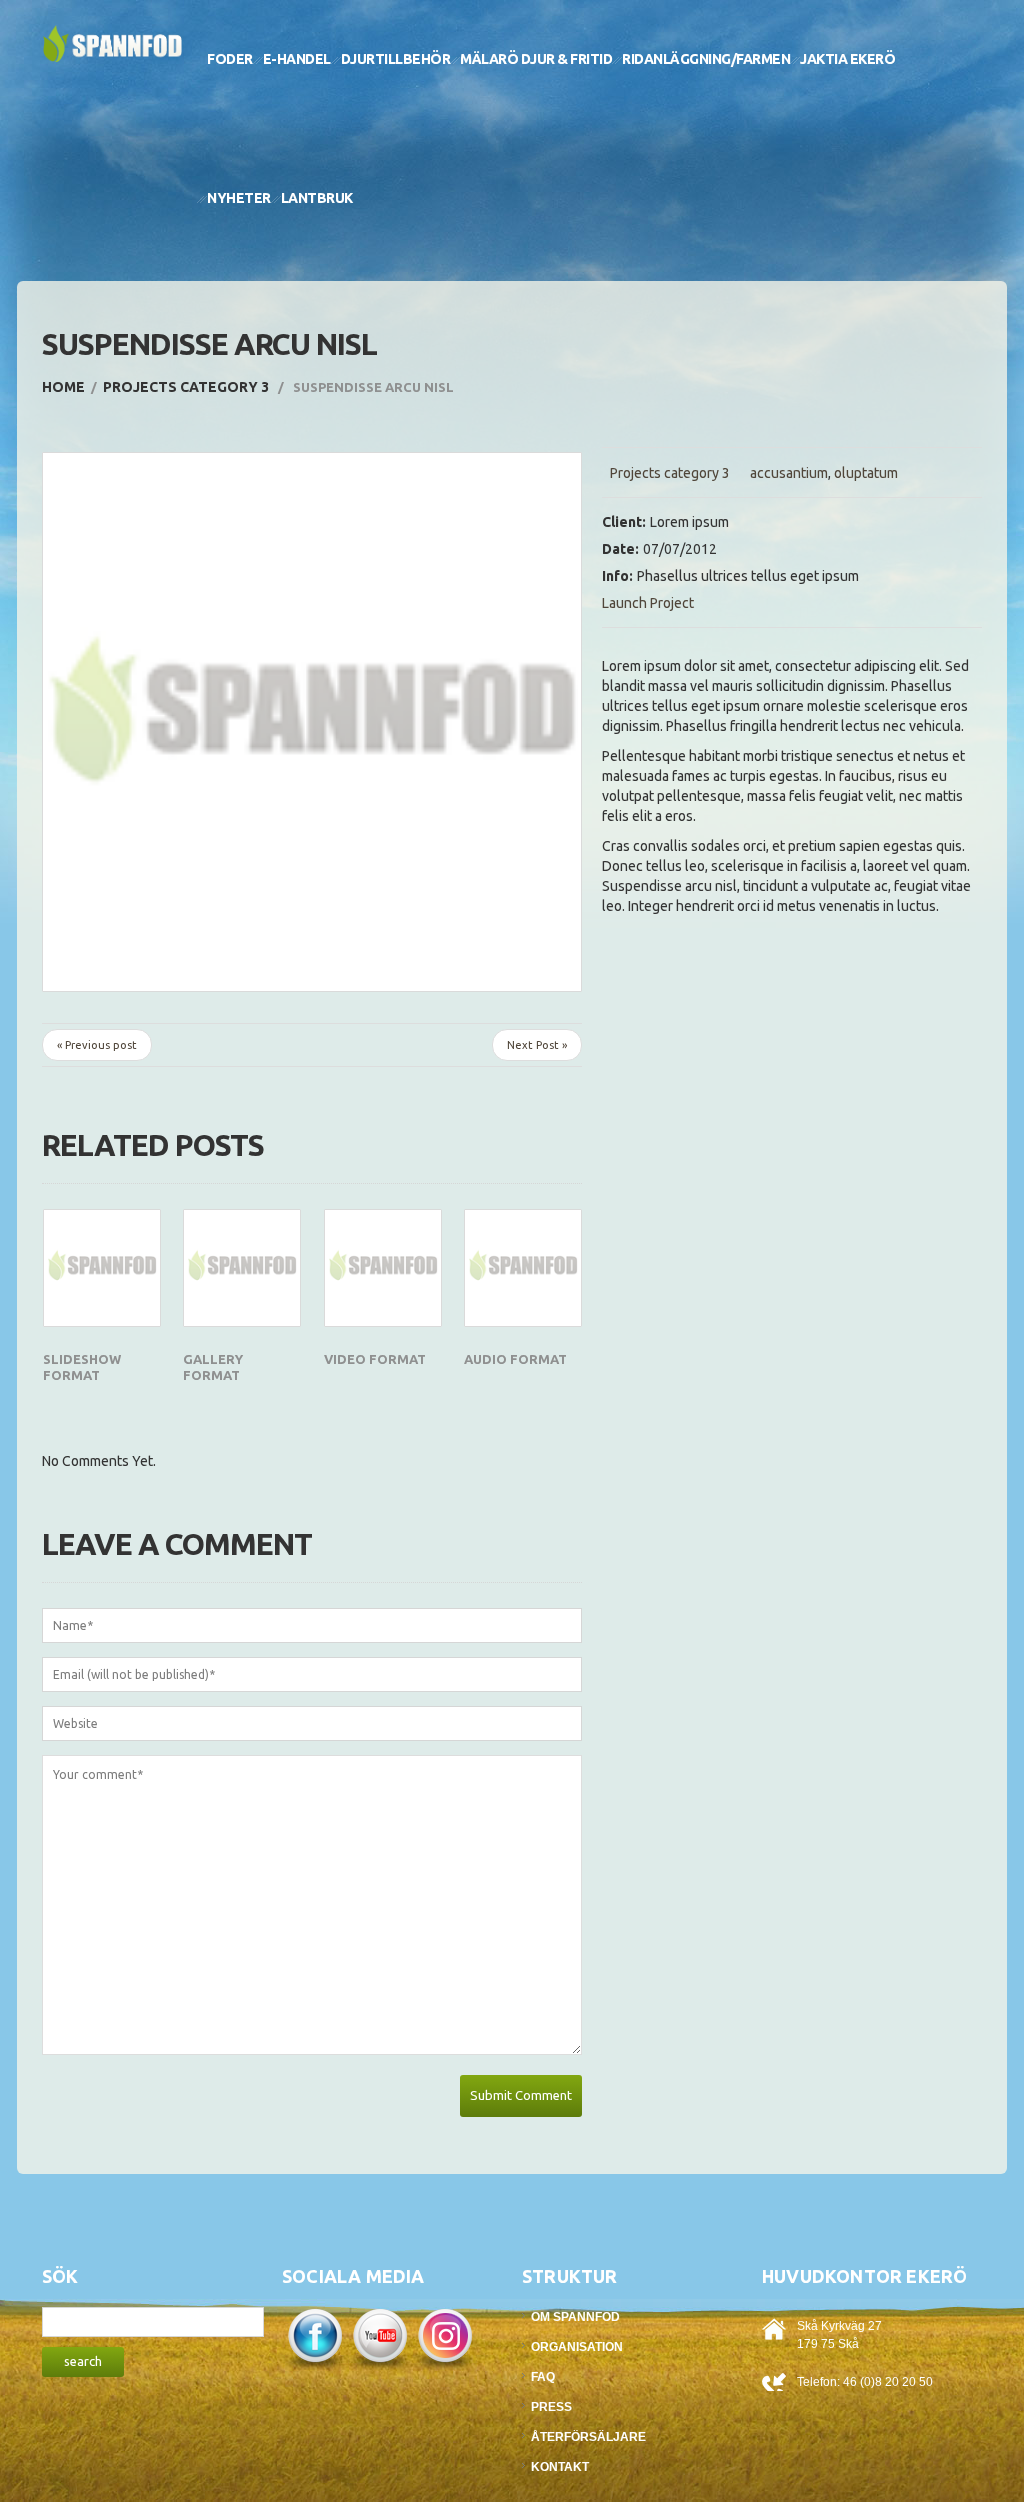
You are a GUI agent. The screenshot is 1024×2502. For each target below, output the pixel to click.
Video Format (375, 1359)
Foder (230, 59)
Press (551, 2407)
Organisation (577, 2347)
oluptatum (866, 473)
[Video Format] (383, 1268)
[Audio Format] (523, 1268)
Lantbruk (317, 198)
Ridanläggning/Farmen (706, 59)
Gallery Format (213, 1367)
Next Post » (537, 1045)
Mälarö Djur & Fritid (536, 59)
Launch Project (648, 603)
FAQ (543, 2377)
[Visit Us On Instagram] (444, 2337)
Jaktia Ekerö (847, 59)
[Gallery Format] (242, 1268)
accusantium (789, 473)
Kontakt (560, 2467)
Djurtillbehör (396, 59)
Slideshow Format (82, 1367)
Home (63, 387)
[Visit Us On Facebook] (314, 2337)
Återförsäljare (588, 2437)
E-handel (297, 59)
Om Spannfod (575, 2317)
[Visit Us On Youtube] (379, 2337)
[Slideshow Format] (102, 1268)
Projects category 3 (186, 387)
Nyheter (239, 198)
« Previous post (97, 1045)
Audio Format (515, 1359)
